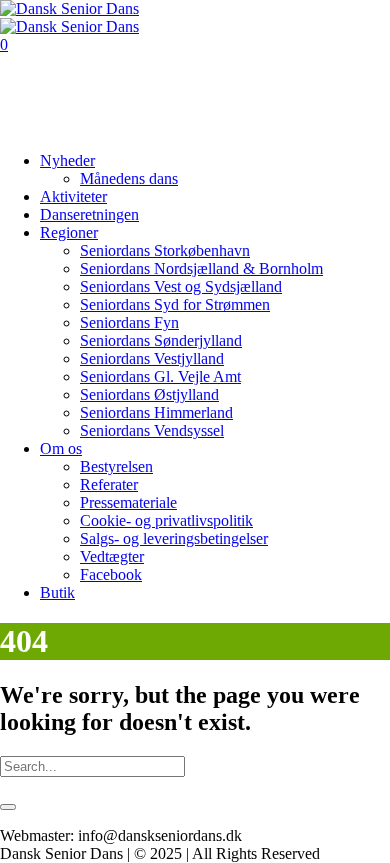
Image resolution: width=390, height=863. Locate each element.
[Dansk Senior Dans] (69, 17)
